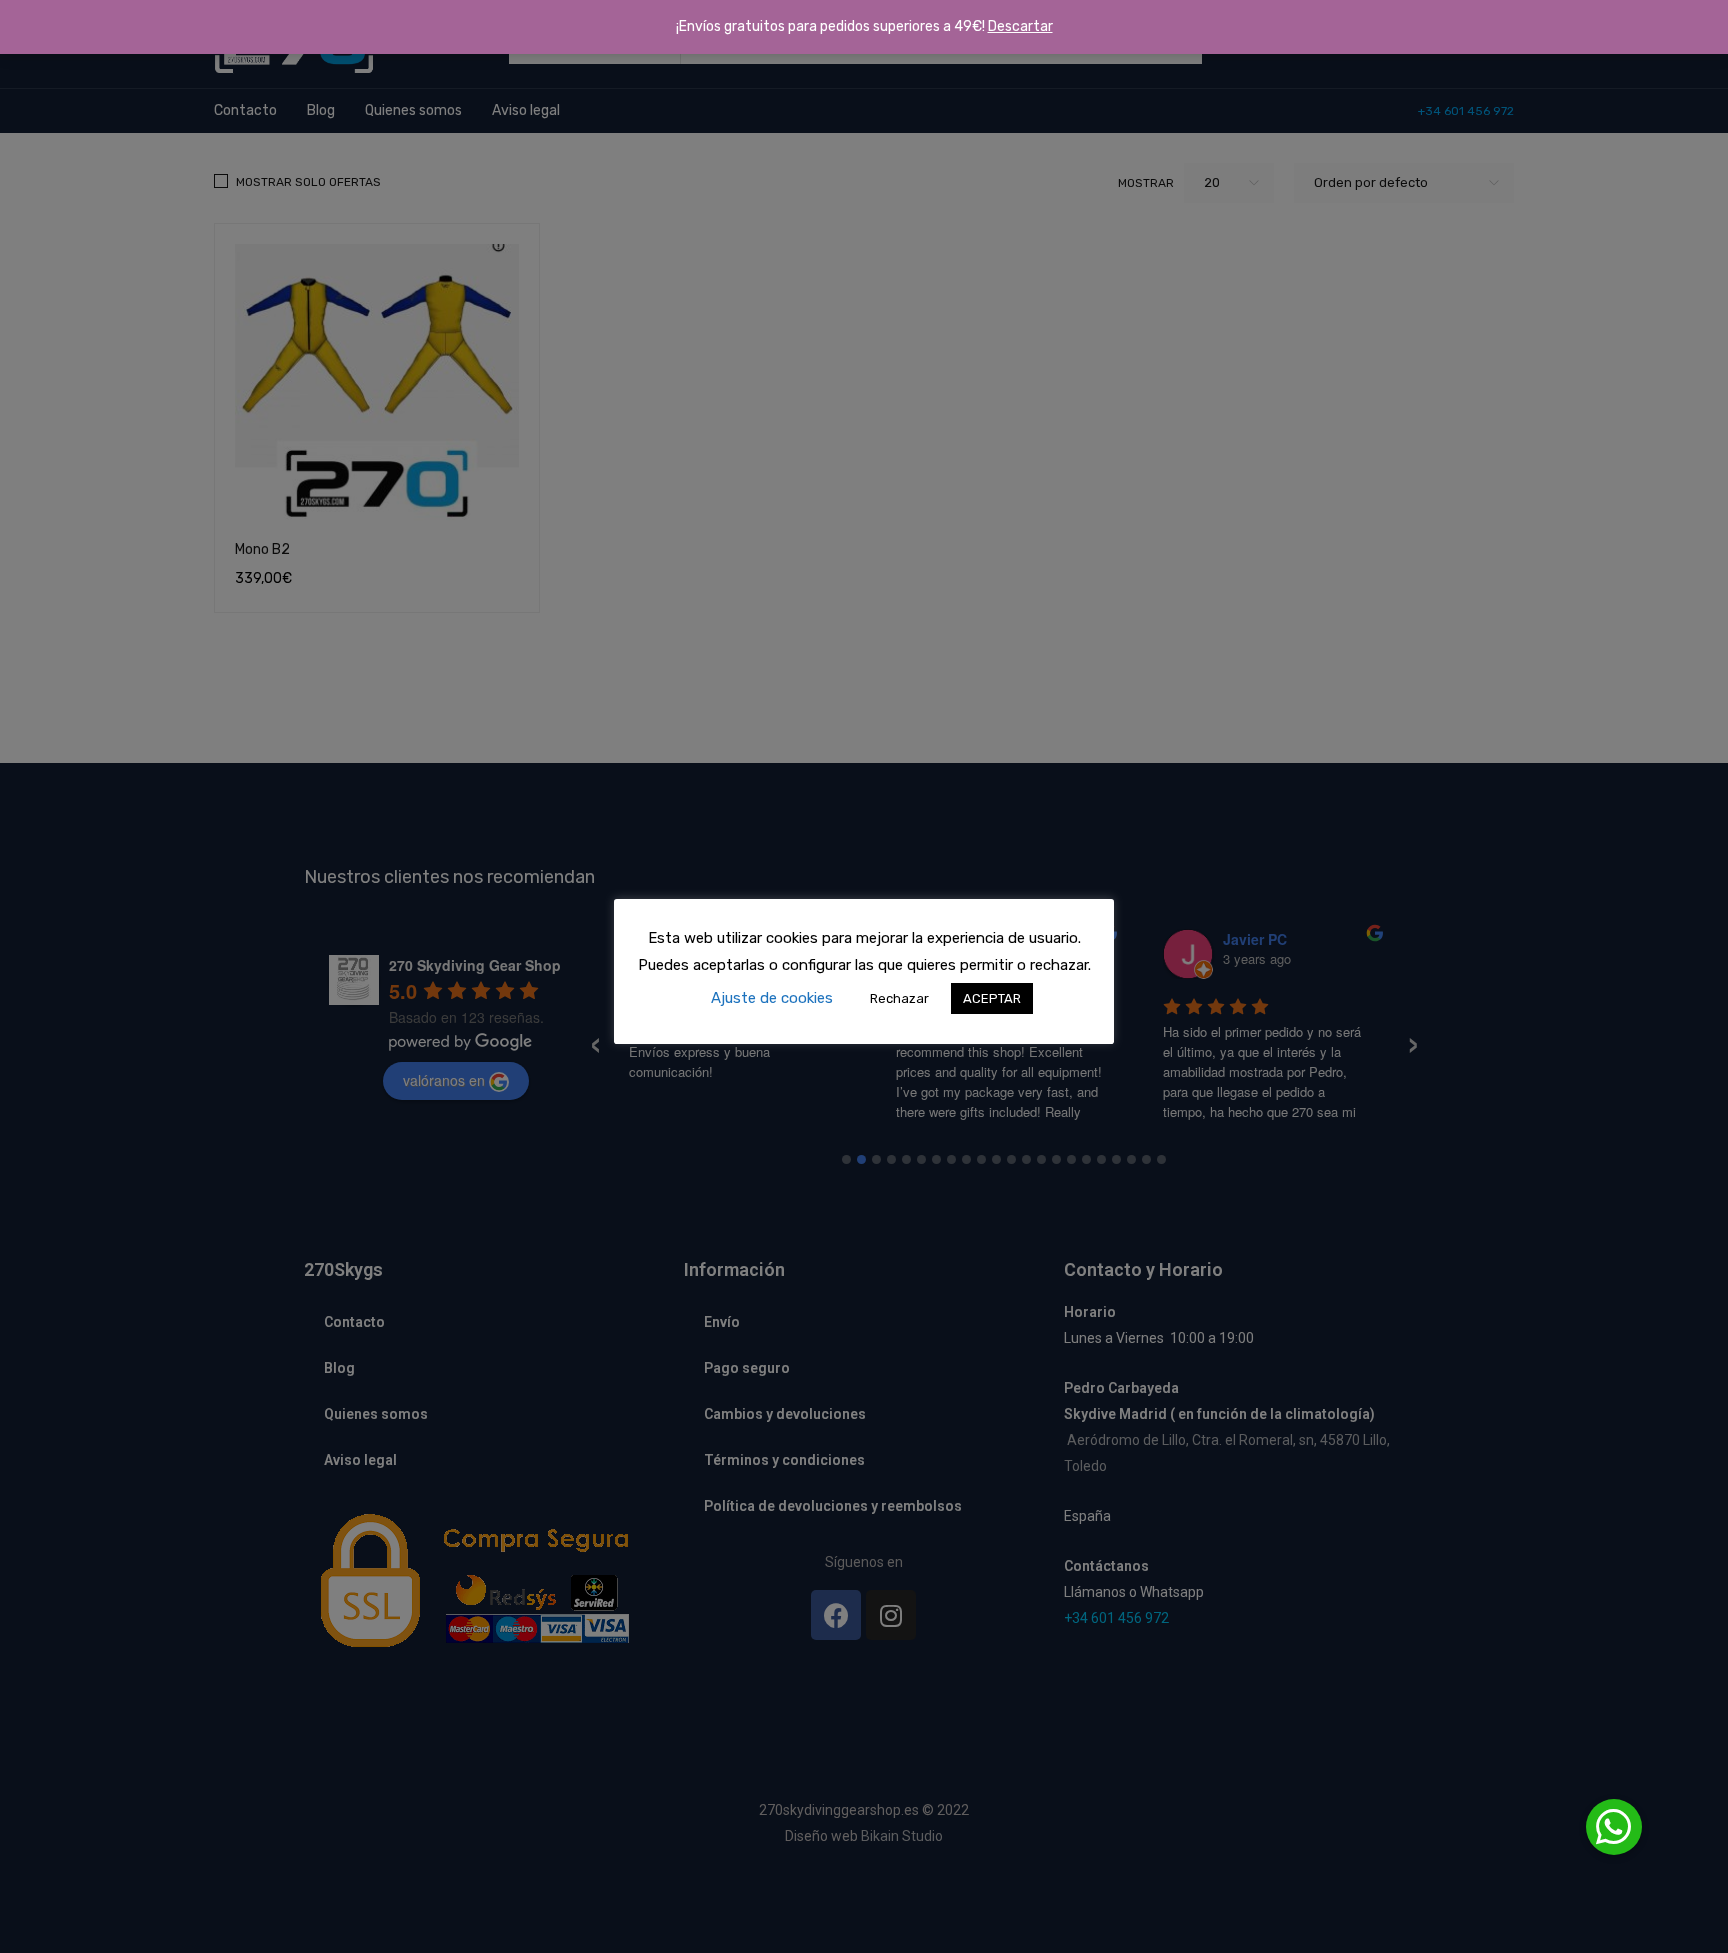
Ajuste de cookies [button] (772, 998)
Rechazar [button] (899, 998)
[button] (1614, 1827)
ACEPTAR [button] (992, 998)
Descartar (1020, 26)
